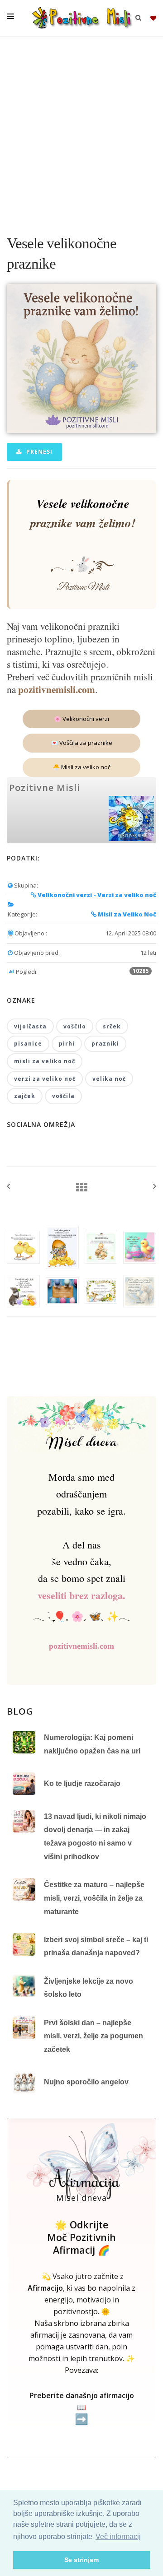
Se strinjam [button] (81, 2560)
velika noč (109, 1079)
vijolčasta (30, 1026)
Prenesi (38, 452)
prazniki (105, 1044)
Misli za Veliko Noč (126, 914)
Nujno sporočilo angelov (86, 2082)
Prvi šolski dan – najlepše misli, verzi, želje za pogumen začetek (93, 2036)
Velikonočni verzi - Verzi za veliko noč (96, 895)
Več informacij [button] (118, 2536)
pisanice (28, 1044)
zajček (25, 1096)
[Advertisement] (81, 131)
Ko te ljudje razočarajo (82, 1783)
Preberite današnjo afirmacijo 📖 (82, 2408)
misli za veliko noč (45, 1061)
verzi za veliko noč (45, 1079)
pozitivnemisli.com (57, 689)
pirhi (67, 1044)
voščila (63, 1096)
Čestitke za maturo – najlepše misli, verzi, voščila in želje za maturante (94, 1898)
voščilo (75, 1026)
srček (112, 1026)
